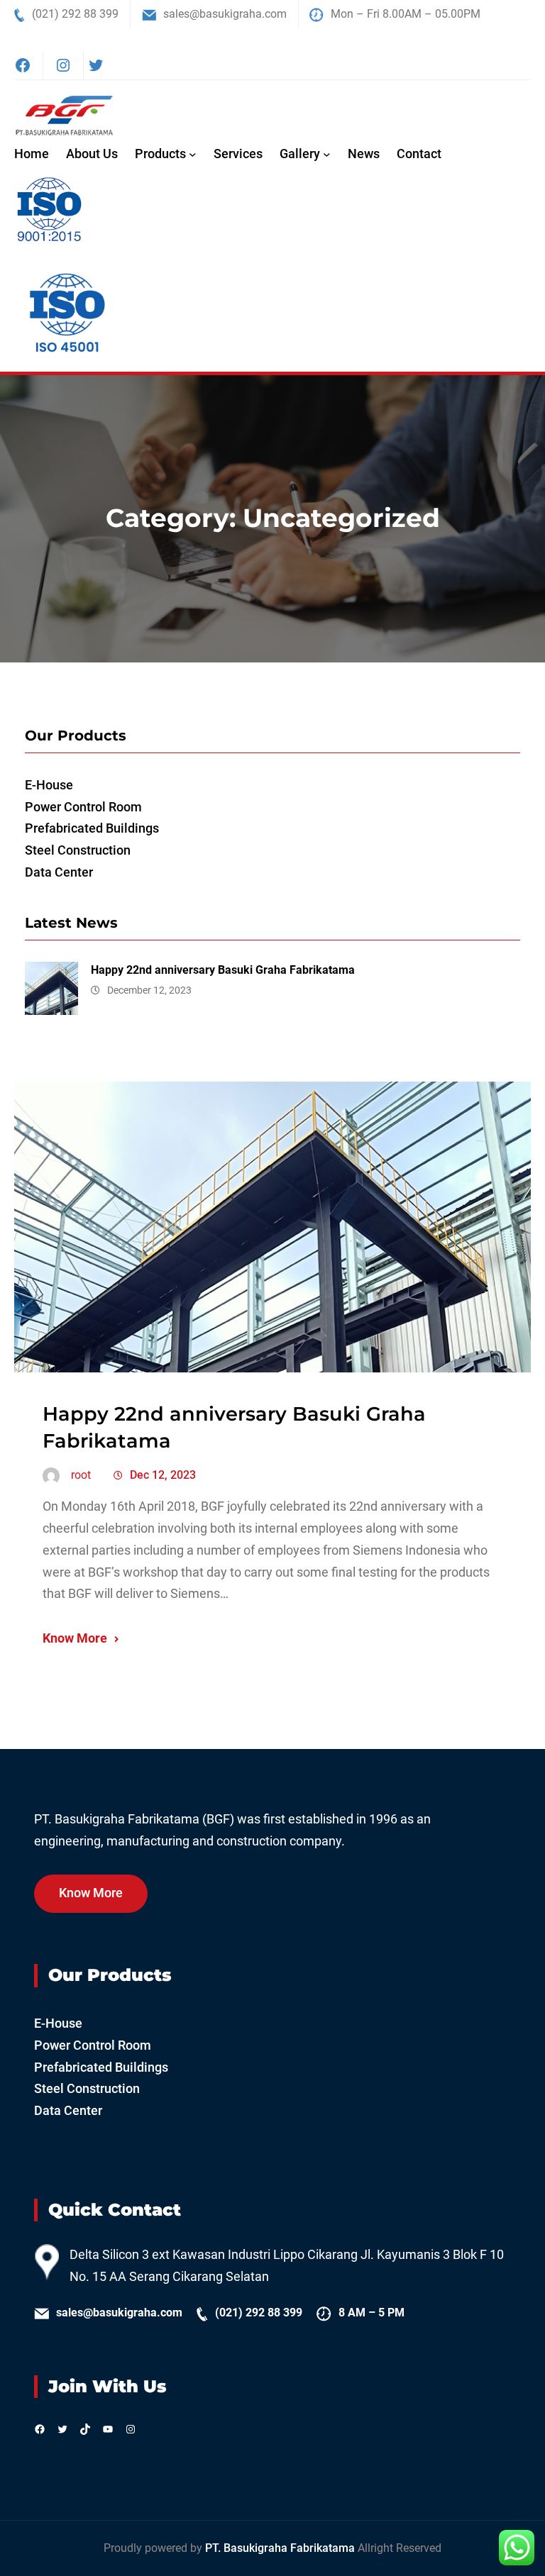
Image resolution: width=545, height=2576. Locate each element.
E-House (49, 785)
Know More (75, 1638)
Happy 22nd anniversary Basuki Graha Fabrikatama (223, 970)
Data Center (59, 872)
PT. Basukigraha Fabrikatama (281, 2548)
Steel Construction (78, 850)
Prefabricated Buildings (92, 828)
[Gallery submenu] (327, 154)
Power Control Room (83, 807)
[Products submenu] (193, 154)
